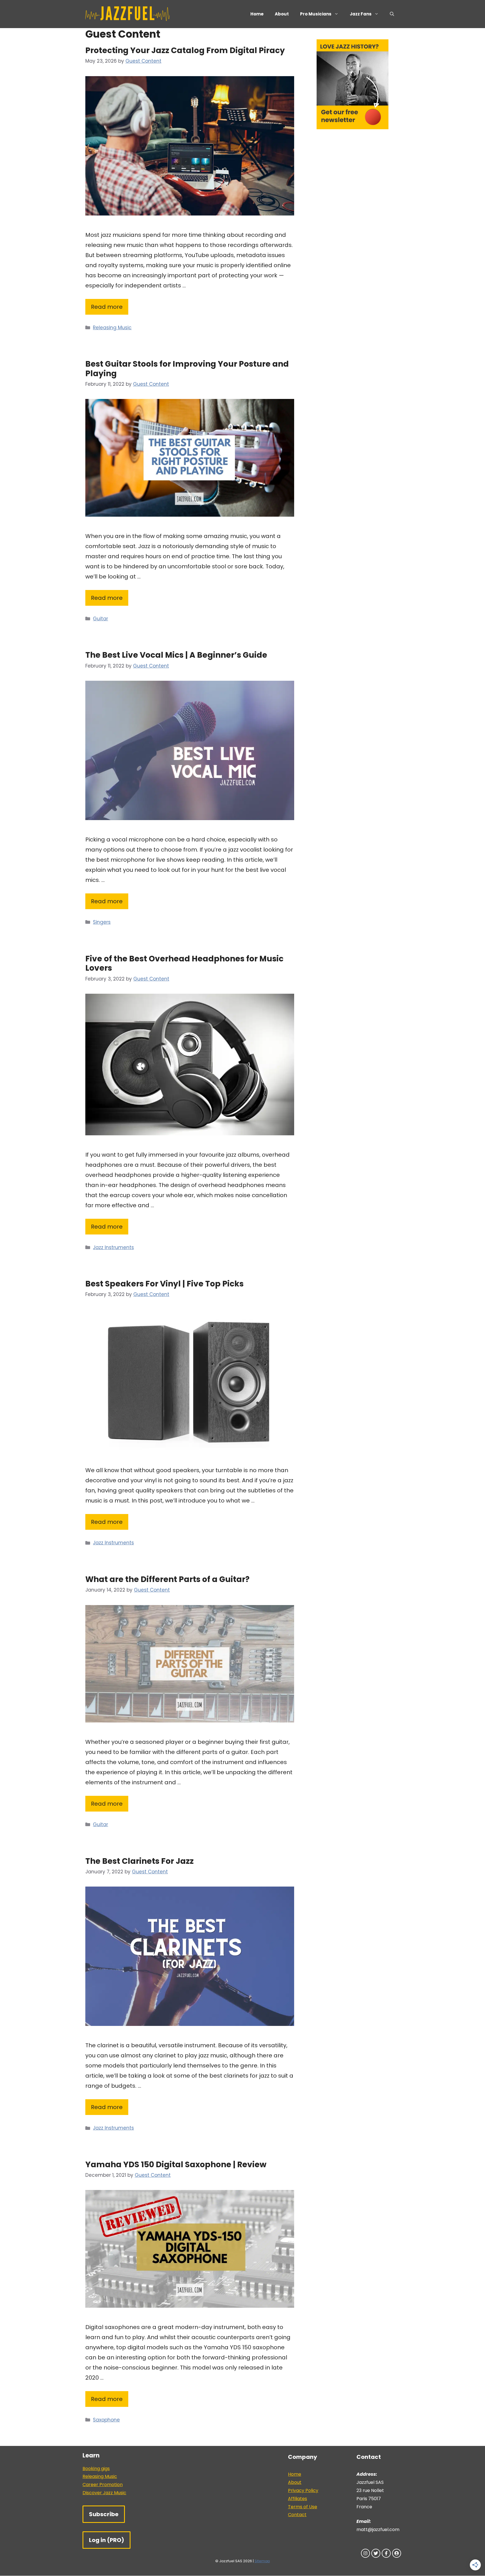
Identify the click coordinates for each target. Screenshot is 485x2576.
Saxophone (106, 2420)
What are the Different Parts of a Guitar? (167, 1579)
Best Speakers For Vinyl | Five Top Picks (164, 1284)
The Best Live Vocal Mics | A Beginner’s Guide (176, 655)
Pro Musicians (316, 14)
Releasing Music (112, 328)
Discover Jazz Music (104, 2493)
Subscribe (104, 2514)
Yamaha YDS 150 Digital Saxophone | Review (176, 2165)
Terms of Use (303, 2507)
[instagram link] (365, 2553)
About (282, 14)
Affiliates (298, 2499)
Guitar (100, 619)
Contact (297, 2515)
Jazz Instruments (113, 1247)
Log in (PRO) (107, 2540)
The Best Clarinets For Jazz (139, 1861)
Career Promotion (103, 2485)
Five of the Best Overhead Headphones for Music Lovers (184, 964)
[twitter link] (376, 2553)
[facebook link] (386, 2553)
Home (257, 14)
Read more (107, 307)
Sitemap (262, 2561)
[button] (392, 14)
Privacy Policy (303, 2490)
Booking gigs (96, 2469)
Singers (102, 922)
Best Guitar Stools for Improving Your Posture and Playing (187, 369)
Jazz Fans (361, 14)
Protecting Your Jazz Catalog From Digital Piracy (185, 50)
